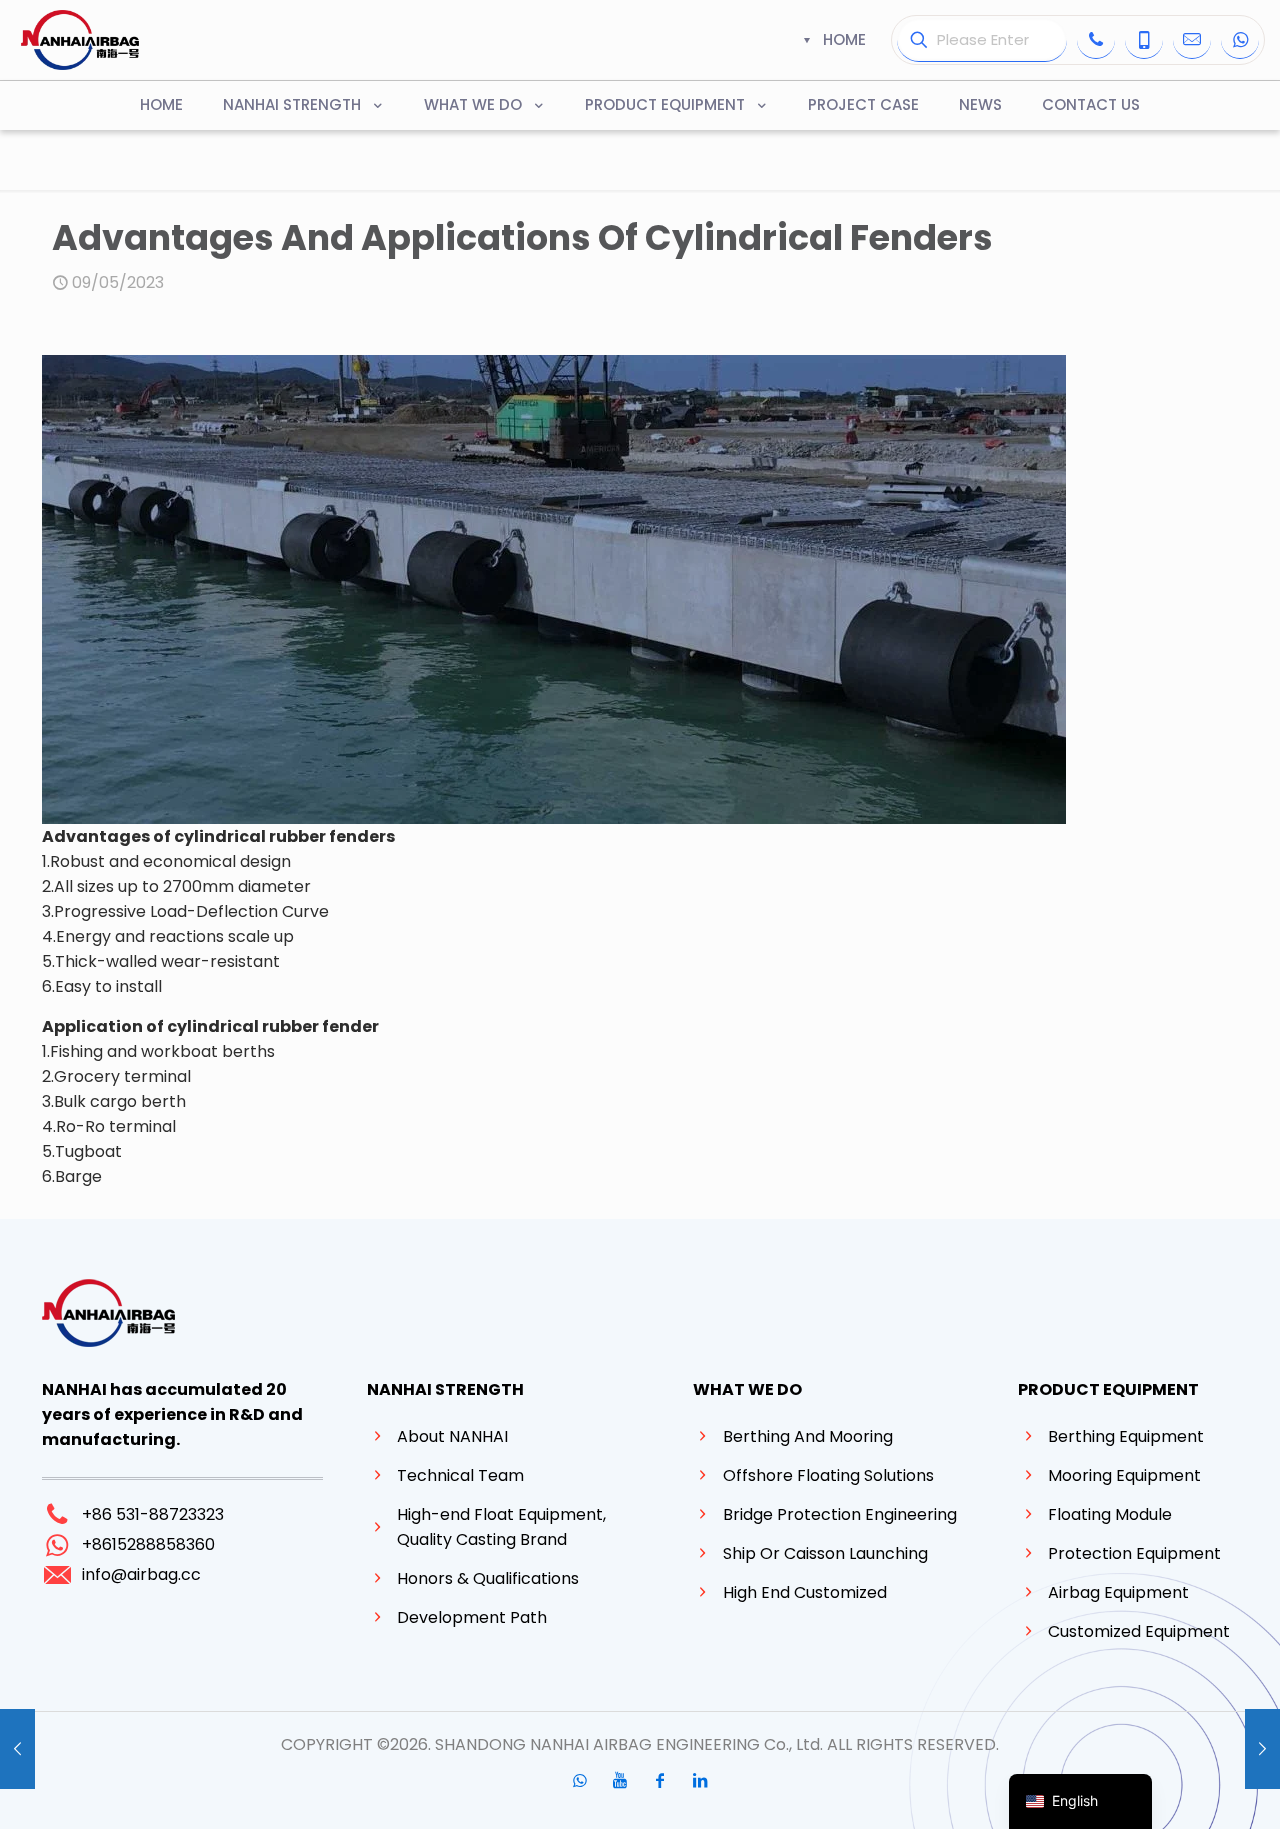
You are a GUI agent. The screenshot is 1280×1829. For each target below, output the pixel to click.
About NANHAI (452, 1436)
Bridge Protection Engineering (840, 1514)
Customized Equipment (1139, 1631)
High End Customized (805, 1592)
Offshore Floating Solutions (828, 1475)
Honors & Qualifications (488, 1578)
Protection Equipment (1134, 1553)
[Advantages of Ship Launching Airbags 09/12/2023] (1262, 1749)
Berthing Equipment (1126, 1436)
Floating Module (1110, 1514)
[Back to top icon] (1184, 1788)
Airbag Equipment (1118, 1592)
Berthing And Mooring (808, 1436)
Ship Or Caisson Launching (825, 1553)
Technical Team (460, 1475)
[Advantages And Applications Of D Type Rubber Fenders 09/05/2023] (17, 1749)
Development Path (472, 1617)
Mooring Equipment (1124, 1475)
